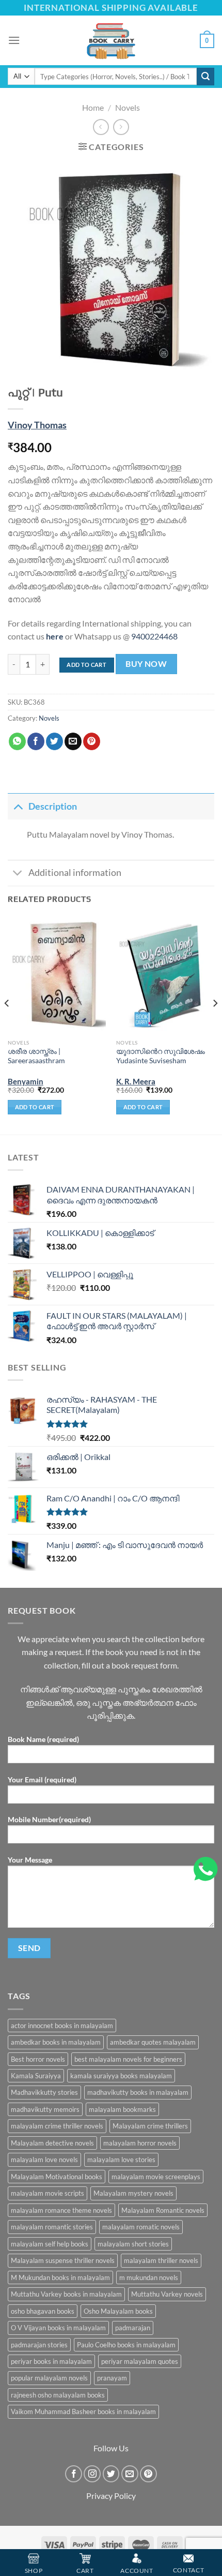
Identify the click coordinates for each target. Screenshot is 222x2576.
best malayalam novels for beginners (128, 2059)
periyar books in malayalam (51, 2361)
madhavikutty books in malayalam (138, 2092)
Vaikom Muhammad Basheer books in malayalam (83, 2411)
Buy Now (146, 664)
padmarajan (133, 2328)
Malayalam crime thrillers (150, 2126)
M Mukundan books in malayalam (60, 2277)
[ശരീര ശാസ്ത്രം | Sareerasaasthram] (57, 975)
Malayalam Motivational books (57, 2177)
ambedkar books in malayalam (56, 2042)
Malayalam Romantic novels (163, 2210)
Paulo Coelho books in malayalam (126, 2345)
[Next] (215, 1024)
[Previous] (7, 1024)
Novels (128, 107)
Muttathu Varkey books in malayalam (66, 2294)
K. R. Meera (136, 1081)
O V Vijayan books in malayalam (58, 2328)
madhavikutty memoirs (45, 2109)
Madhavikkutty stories (44, 2092)
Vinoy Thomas (37, 425)
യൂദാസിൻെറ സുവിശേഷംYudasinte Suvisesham (161, 1056)
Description (53, 806)
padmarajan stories (39, 2345)
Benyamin (26, 1081)
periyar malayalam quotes (140, 2361)
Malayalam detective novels (52, 2143)
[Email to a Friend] (73, 741)
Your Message (30, 1860)
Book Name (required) (43, 1739)
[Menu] (14, 40)
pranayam (112, 2378)
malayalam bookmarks (122, 2109)
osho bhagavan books (43, 2311)
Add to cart (86, 665)
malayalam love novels (44, 2160)
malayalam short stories (133, 2244)
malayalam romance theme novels (61, 2210)
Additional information (75, 873)
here (55, 636)
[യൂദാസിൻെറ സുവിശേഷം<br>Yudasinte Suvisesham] (165, 975)
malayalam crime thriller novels (57, 2126)
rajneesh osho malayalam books (58, 2395)
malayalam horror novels (140, 2143)
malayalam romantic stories (52, 2227)
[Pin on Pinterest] (92, 741)
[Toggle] (18, 806)
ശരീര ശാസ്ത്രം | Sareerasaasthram (36, 1056)
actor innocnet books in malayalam (62, 2026)
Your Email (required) (42, 1780)
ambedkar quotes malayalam (153, 2042)
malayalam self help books (50, 2244)
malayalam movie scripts (47, 2193)
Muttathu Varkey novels (167, 2294)
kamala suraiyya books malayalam (121, 2076)
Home (93, 107)
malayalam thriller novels (161, 2260)
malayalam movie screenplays (156, 2177)
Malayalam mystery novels (133, 2193)
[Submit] (205, 77)
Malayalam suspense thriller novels (63, 2260)
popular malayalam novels (49, 2378)
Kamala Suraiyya (36, 2076)
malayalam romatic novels (141, 2227)
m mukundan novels (149, 2277)
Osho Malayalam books (118, 2311)
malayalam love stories (121, 2160)
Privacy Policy (111, 2496)
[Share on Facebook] (36, 741)
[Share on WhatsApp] (17, 741)
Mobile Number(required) (49, 1819)
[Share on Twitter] (54, 741)
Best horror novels (38, 2059)
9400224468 (154, 636)
